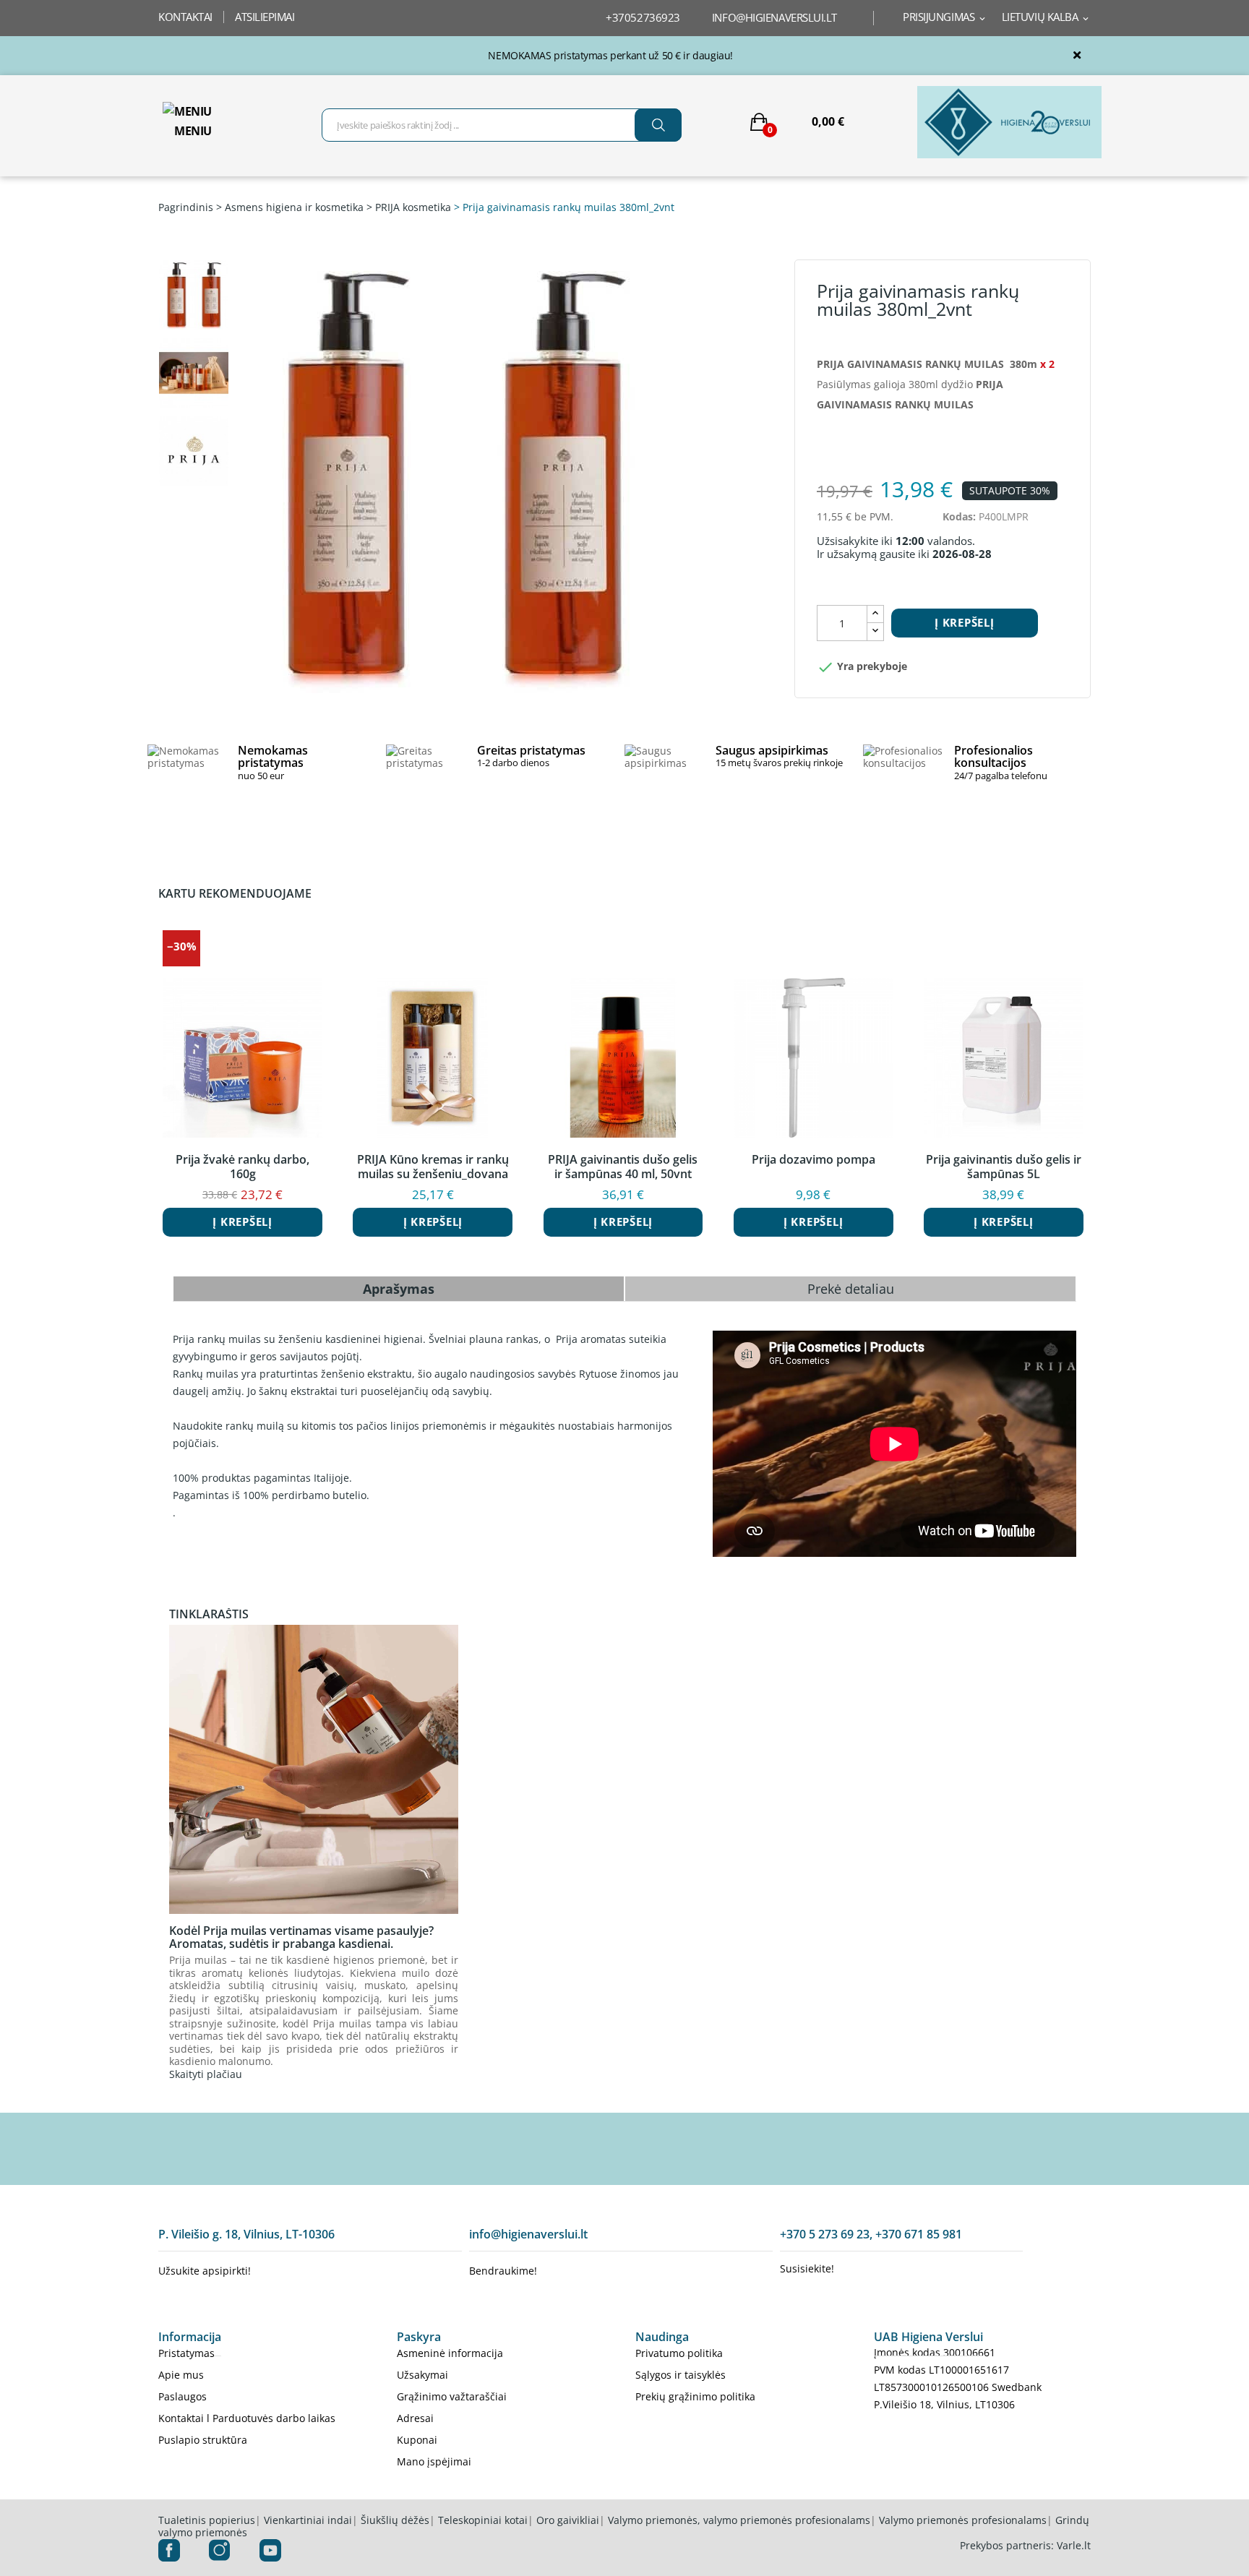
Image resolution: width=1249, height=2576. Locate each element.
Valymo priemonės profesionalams (963, 2520)
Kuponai (417, 2440)
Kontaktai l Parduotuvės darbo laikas (247, 2418)
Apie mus (181, 2375)
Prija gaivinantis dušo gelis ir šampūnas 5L (1004, 1167)
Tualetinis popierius (207, 2520)
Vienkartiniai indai (308, 2520)
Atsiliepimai (265, 17)
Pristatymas (186, 2353)
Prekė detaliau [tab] (851, 1289)
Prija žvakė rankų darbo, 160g (242, 1167)
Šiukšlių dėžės (395, 2520)
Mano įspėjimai (434, 2461)
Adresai (415, 2418)
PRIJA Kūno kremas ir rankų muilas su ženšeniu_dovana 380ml (433, 1167)
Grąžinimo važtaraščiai (452, 2396)
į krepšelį (965, 622)
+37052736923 (643, 17)
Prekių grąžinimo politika (695, 2396)
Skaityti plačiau (206, 2074)
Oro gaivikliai (568, 2520)
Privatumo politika (679, 2353)
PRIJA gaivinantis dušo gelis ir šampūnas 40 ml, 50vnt (623, 1167)
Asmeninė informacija (450, 2353)
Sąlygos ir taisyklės (681, 2375)
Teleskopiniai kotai (483, 2520)
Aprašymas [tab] (399, 1289)
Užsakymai (422, 2375)
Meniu (193, 131)
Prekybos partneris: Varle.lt (1025, 2545)
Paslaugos (183, 2396)
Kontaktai (185, 17)
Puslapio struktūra (203, 2440)
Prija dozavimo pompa (814, 1160)
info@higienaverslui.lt (774, 17)
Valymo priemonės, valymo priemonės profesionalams (739, 2520)
